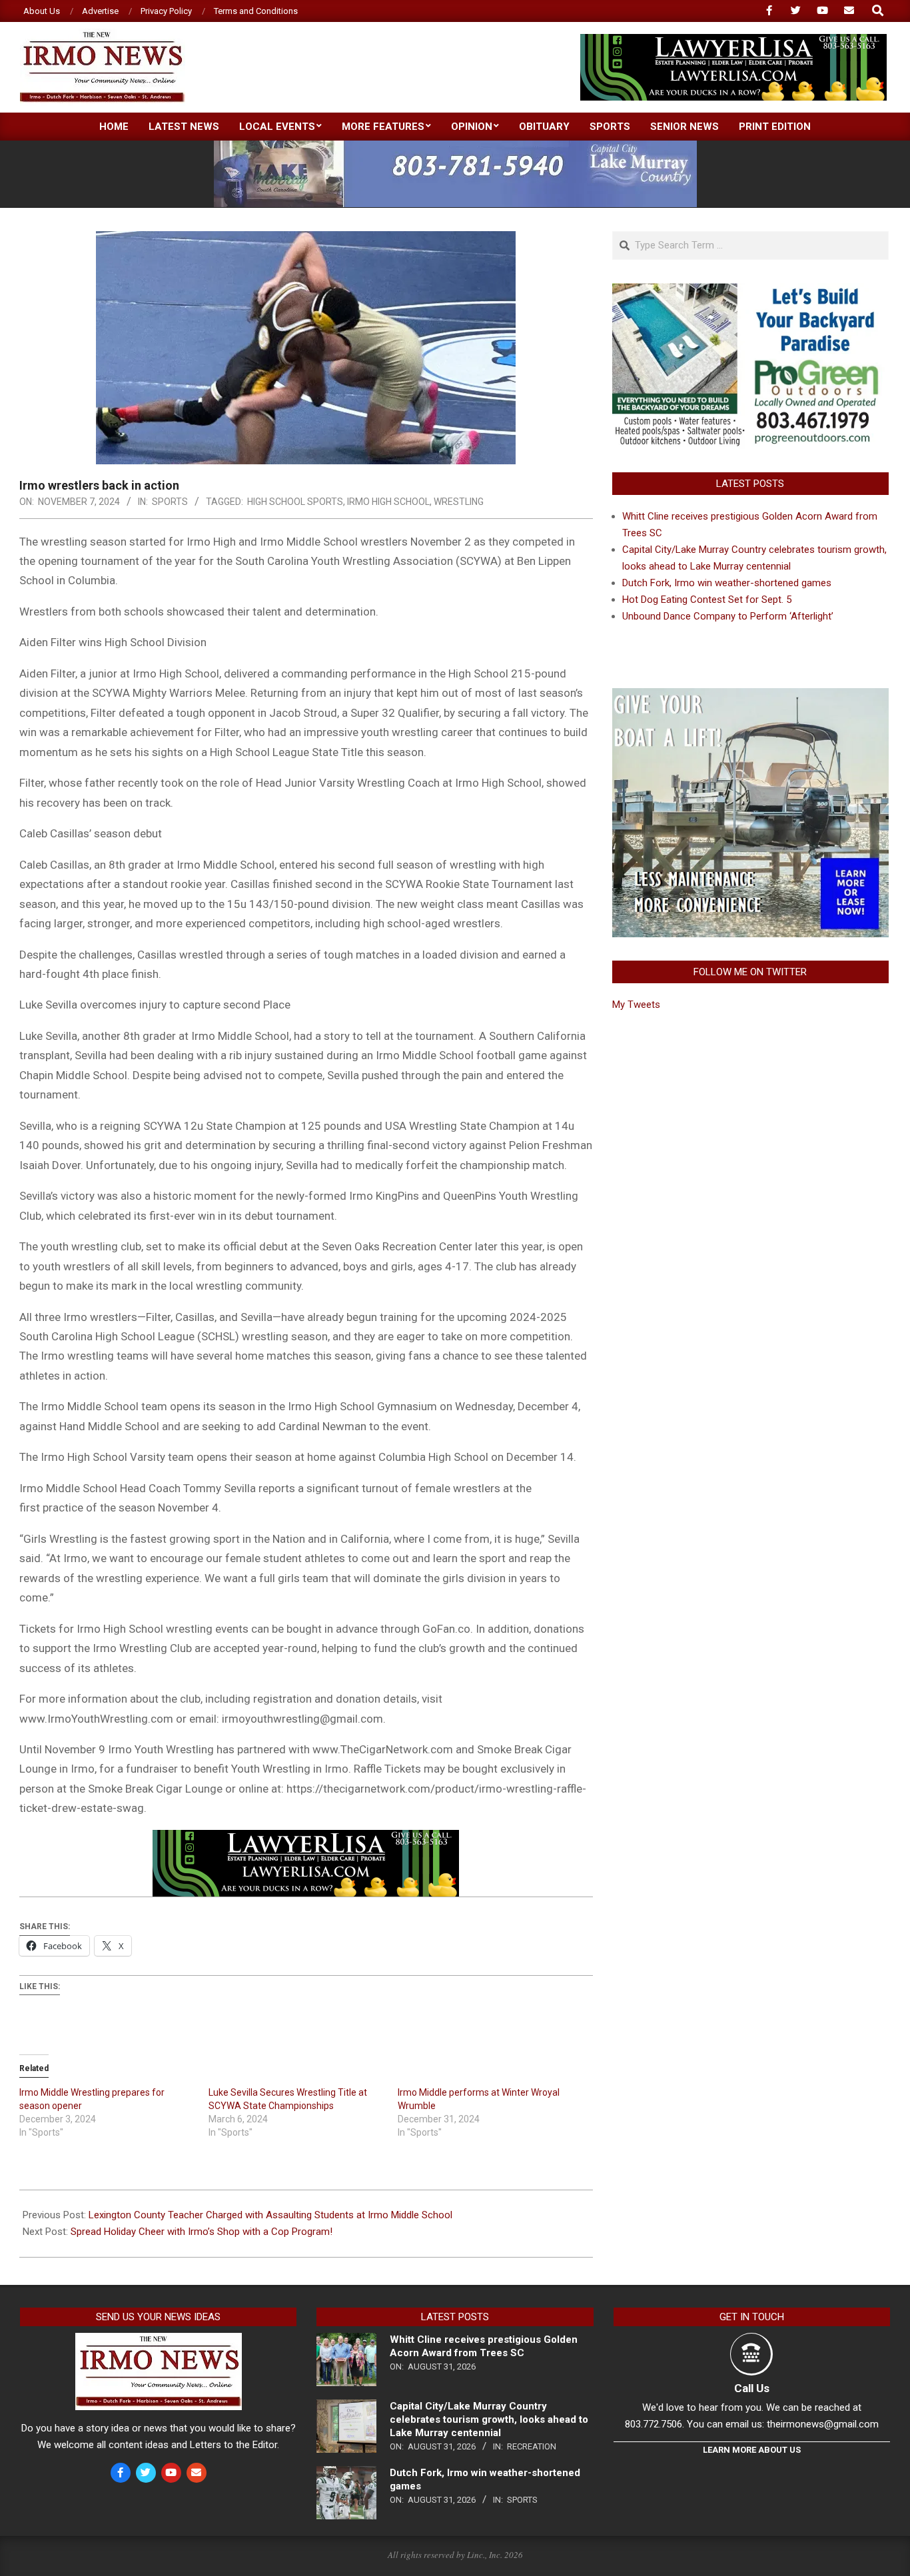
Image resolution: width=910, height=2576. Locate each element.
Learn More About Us (752, 2450)
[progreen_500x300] (750, 291)
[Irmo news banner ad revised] (733, 40)
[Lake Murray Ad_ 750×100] (455, 146)
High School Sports (295, 502)
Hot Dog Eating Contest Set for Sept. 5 (707, 600)
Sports (170, 502)
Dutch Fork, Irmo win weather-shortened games (727, 583)
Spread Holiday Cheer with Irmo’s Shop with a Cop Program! (202, 2232)
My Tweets (636, 1005)
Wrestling (459, 502)
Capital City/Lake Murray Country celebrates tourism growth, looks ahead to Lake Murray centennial (489, 2419)
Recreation (532, 2446)
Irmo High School (388, 502)
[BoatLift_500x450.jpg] (750, 696)
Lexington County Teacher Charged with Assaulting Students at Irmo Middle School (270, 2215)
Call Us (752, 2388)
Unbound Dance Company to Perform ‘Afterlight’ (728, 616)
